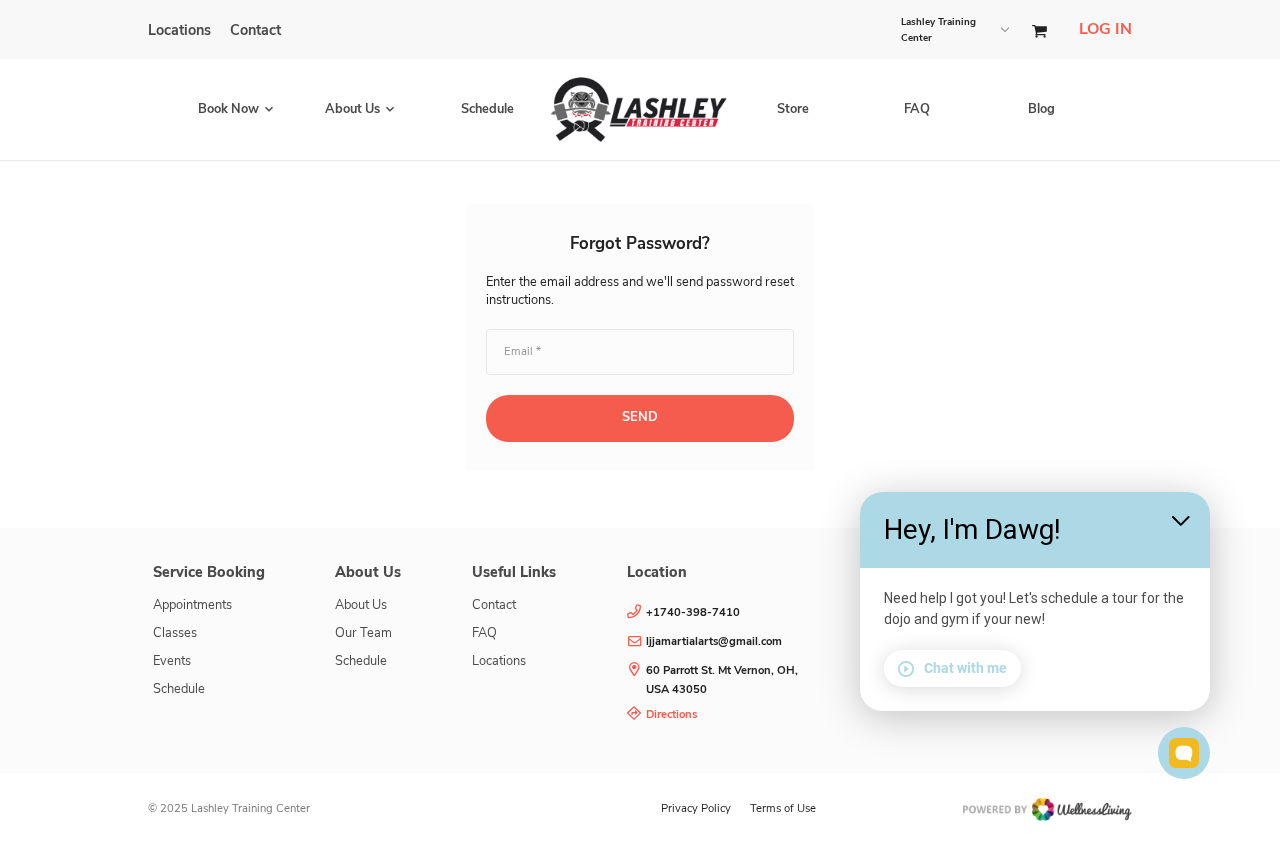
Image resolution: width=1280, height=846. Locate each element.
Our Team (363, 633)
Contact (255, 30)
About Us (361, 605)
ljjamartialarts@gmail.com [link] (714, 641)
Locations (179, 30)
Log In (1105, 29)
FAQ (917, 109)
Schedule (487, 109)
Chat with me (965, 668)
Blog (1041, 109)
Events (172, 661)
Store (793, 109)
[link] (734, 681)
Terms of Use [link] (783, 808)
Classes (175, 633)
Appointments (192, 605)
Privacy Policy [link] (696, 808)
